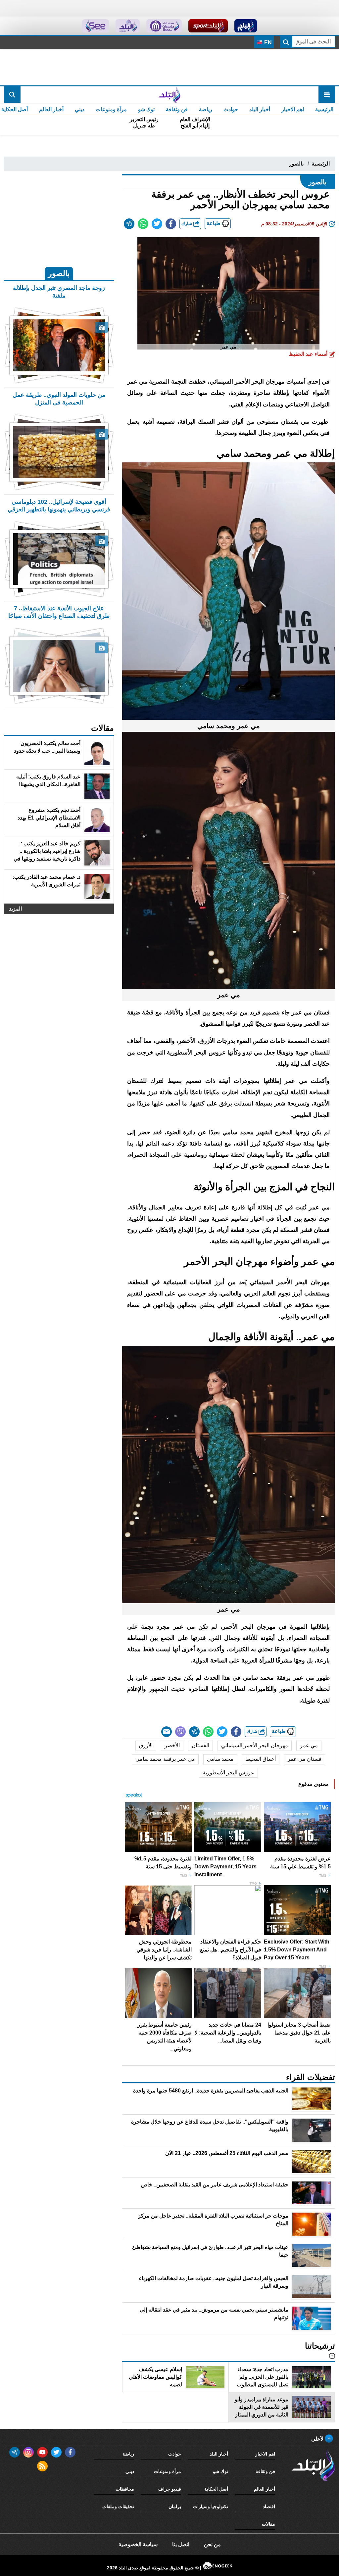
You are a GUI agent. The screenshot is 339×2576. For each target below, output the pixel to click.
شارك (187, 224)
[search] (12, 95)
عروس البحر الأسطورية (228, 1773)
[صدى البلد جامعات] (164, 26)
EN (267, 43)
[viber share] (180, 1732)
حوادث (231, 109)
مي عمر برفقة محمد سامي (165, 1759)
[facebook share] (171, 224)
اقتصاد (269, 2506)
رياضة (206, 109)
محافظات (125, 2489)
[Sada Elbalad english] (96, 26)
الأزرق (146, 1745)
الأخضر (172, 1745)
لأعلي (318, 2439)
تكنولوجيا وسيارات (211, 2506)
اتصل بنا (181, 2544)
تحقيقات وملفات (118, 2506)
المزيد (15, 909)
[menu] (327, 95)
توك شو (146, 109)
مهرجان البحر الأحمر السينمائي (255, 1745)
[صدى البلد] (169, 95)
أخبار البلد (260, 109)
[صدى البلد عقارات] (128, 26)
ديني (80, 109)
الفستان (200, 1745)
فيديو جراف (170, 2489)
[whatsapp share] (143, 224)
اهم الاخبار (293, 109)
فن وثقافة (177, 109)
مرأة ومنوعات (111, 109)
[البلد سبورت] (208, 26)
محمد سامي (220, 1759)
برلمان (175, 2506)
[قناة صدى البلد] (246, 26)
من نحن (212, 2544)
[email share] (129, 224)
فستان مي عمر (305, 1759)
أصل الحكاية (216, 2489)
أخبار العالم (51, 109)
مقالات (268, 2524)
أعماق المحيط (261, 1759)
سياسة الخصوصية (138, 2544)
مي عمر (309, 1745)
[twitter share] (157, 224)
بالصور (296, 164)
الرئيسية (324, 109)
